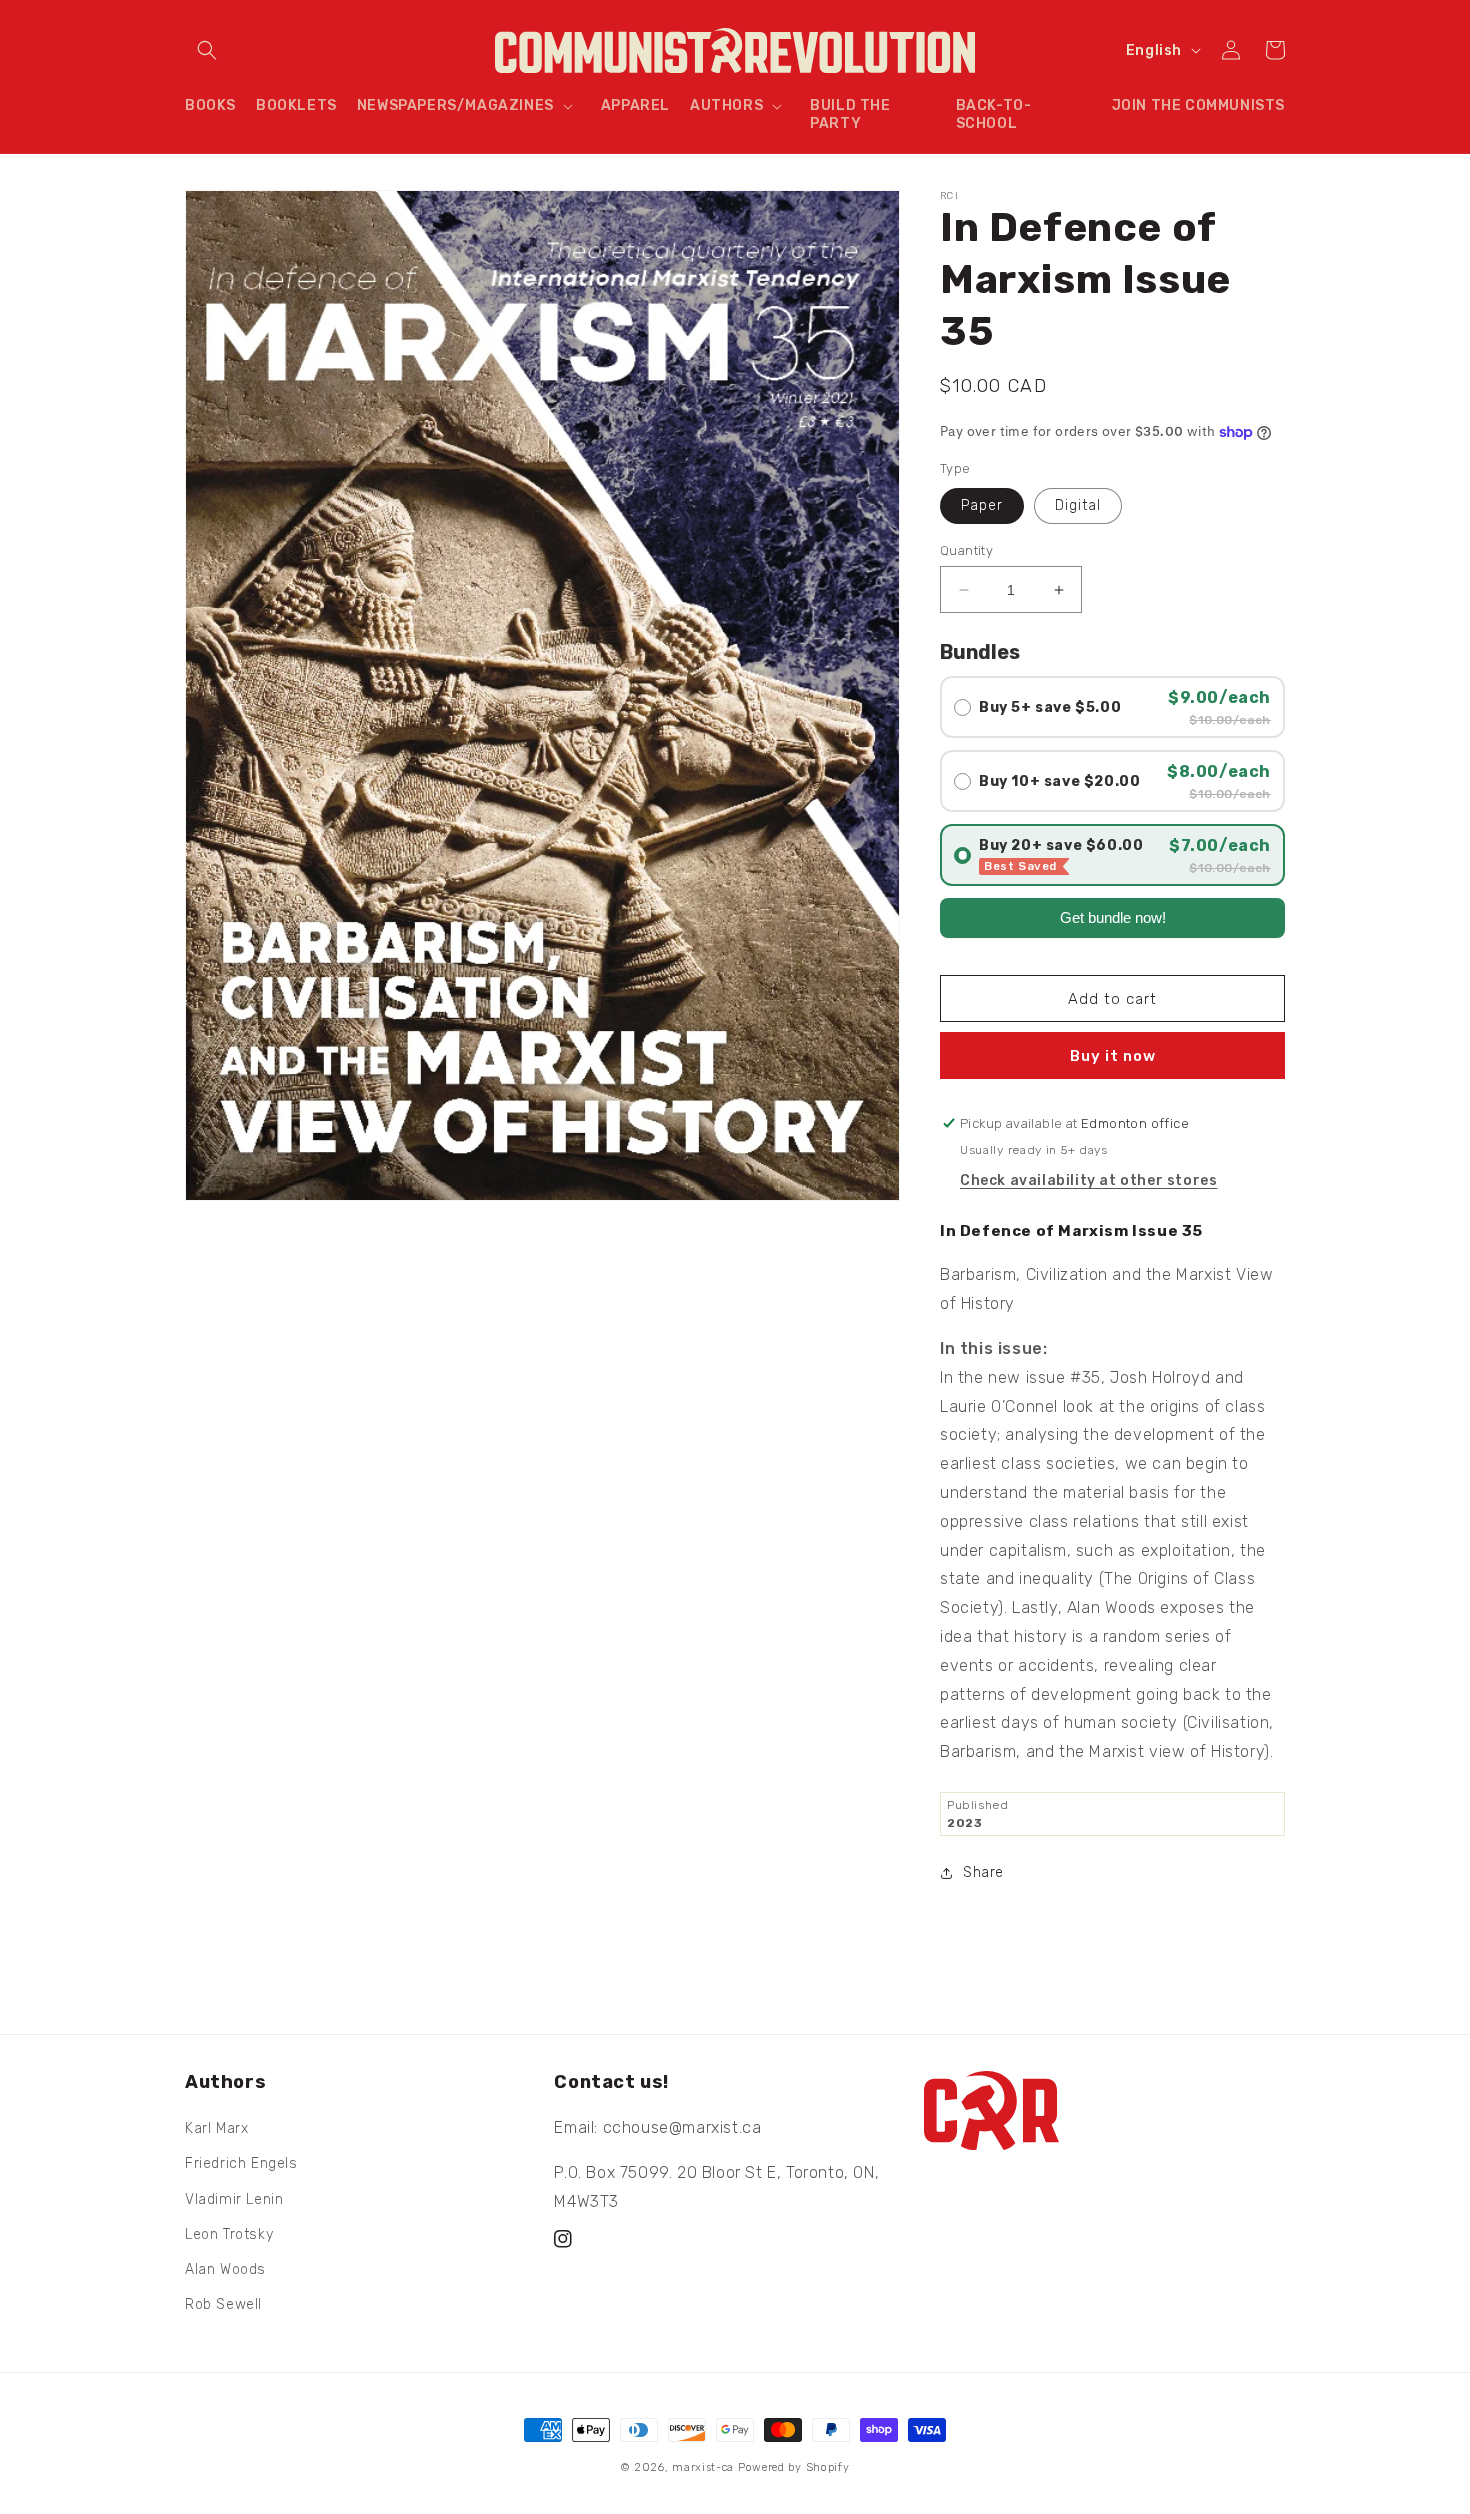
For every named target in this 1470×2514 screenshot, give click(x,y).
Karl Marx (216, 2128)
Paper (982, 505)
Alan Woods (225, 2269)
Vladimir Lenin (234, 2199)
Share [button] (983, 1872)
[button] (207, 50)
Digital (1078, 505)
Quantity (966, 550)
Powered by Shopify (794, 2467)
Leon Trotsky (229, 2234)
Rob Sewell (223, 2304)
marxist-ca (703, 2467)
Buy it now (1113, 1056)
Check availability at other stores (1088, 1180)
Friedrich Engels (241, 2163)
